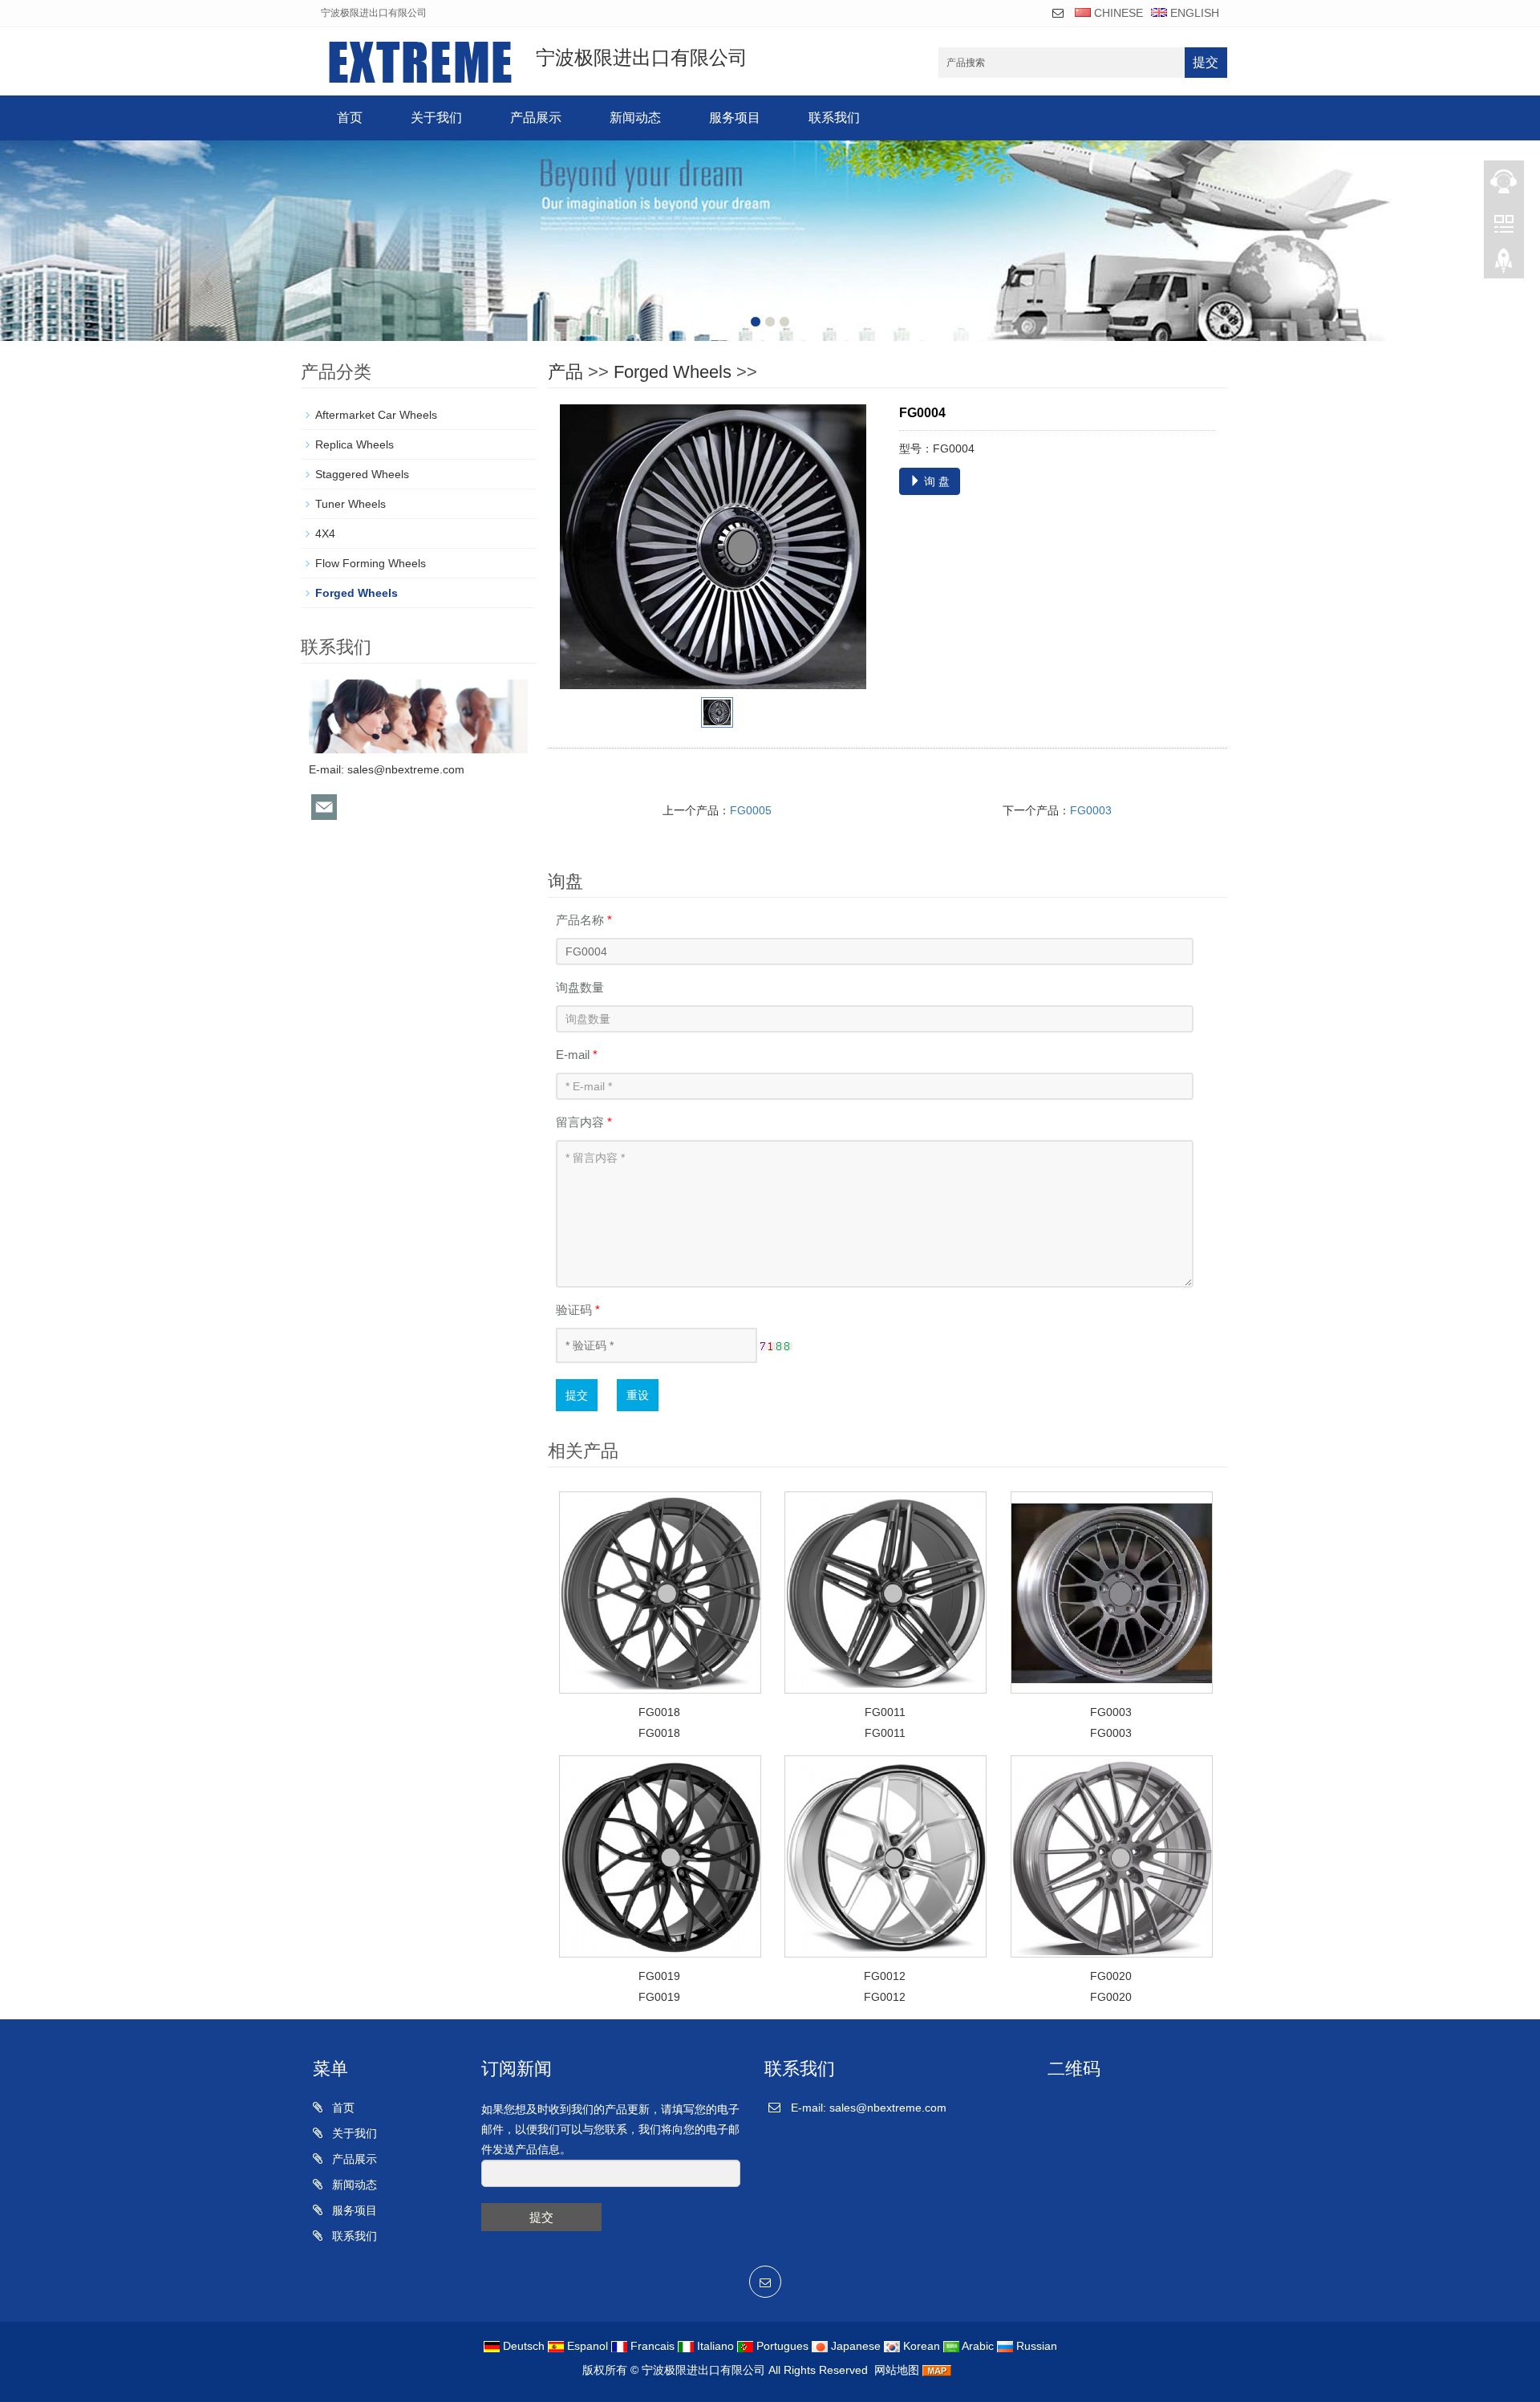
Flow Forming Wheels (371, 563)
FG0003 (1091, 810)
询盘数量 (580, 987)
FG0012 (885, 1976)
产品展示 (536, 118)
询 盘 (935, 481)
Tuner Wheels (351, 504)
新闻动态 (635, 118)
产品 (565, 372)
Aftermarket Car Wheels (376, 415)
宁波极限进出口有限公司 (703, 2370)
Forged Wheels (673, 372)
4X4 (325, 534)
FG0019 (659, 1976)
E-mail (577, 1055)
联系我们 (834, 118)
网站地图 (897, 2370)
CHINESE (1117, 13)
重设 (638, 1395)
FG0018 (659, 1712)
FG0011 (885, 1712)
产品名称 (584, 920)
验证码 (578, 1310)
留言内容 (584, 1122)
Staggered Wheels (362, 474)
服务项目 (735, 118)
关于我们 (436, 118)
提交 (1206, 62)
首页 (350, 118)
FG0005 (751, 810)
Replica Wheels (355, 444)
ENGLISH (1193, 13)
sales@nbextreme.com (406, 769)
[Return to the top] (1504, 266)
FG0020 (1111, 1976)
